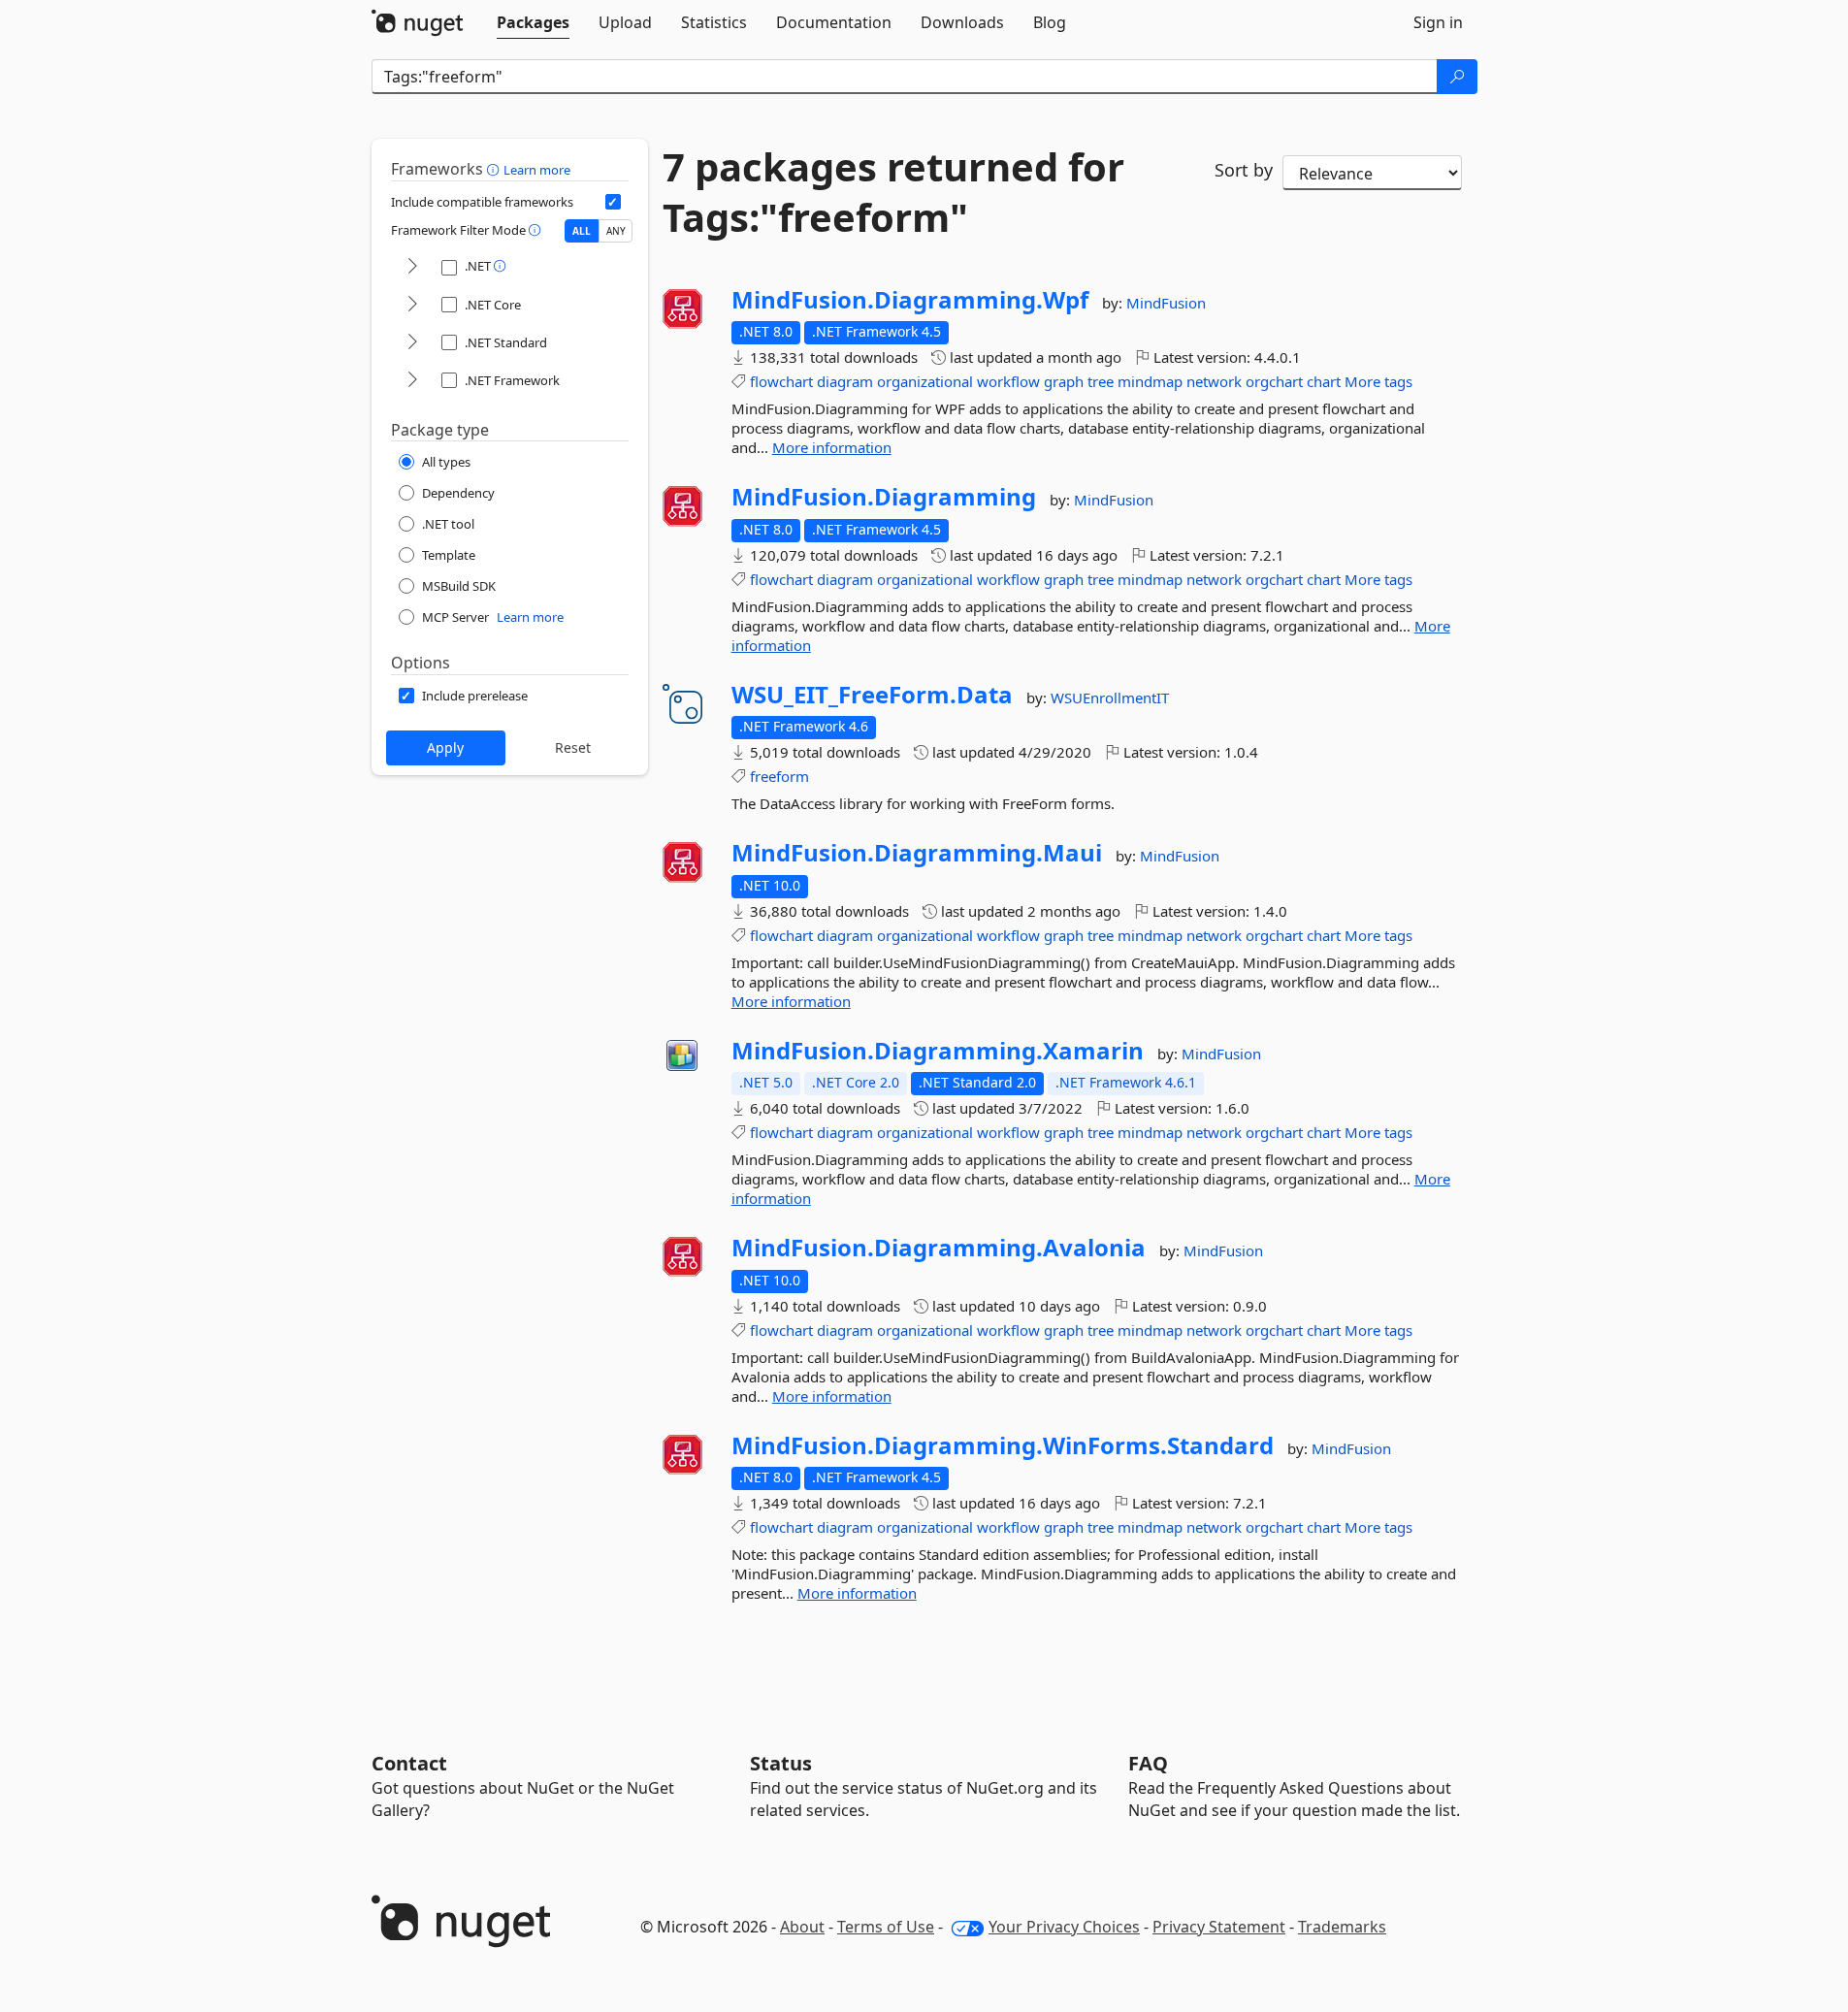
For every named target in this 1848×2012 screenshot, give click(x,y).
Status (781, 1763)
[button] (495, 169)
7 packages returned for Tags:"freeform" (893, 192)
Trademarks (1342, 1927)
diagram (845, 381)
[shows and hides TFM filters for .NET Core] (412, 305)
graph (1064, 381)
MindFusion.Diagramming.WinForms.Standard (1003, 1445)
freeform (779, 776)
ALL (582, 231)
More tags (1378, 381)
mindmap (1150, 381)
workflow (1008, 381)
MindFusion (1166, 303)
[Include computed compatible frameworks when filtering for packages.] (613, 202)
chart (1324, 381)
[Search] (1457, 77)
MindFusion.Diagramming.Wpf (910, 300)
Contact (409, 1763)
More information (832, 447)
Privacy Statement (1219, 1927)
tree (1101, 381)
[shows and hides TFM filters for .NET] (412, 267)
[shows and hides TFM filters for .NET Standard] (412, 343)
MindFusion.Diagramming (884, 497)
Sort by (1244, 170)
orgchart (1274, 381)
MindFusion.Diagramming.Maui (917, 853)
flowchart (781, 381)
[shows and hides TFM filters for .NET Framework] (412, 381)
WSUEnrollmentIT (1110, 698)
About (802, 1927)
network (1214, 381)
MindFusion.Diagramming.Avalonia (939, 1248)
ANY (616, 231)
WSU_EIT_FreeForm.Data (872, 695)
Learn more (537, 170)
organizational (925, 381)
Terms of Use (886, 1927)
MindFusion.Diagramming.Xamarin (938, 1051)
